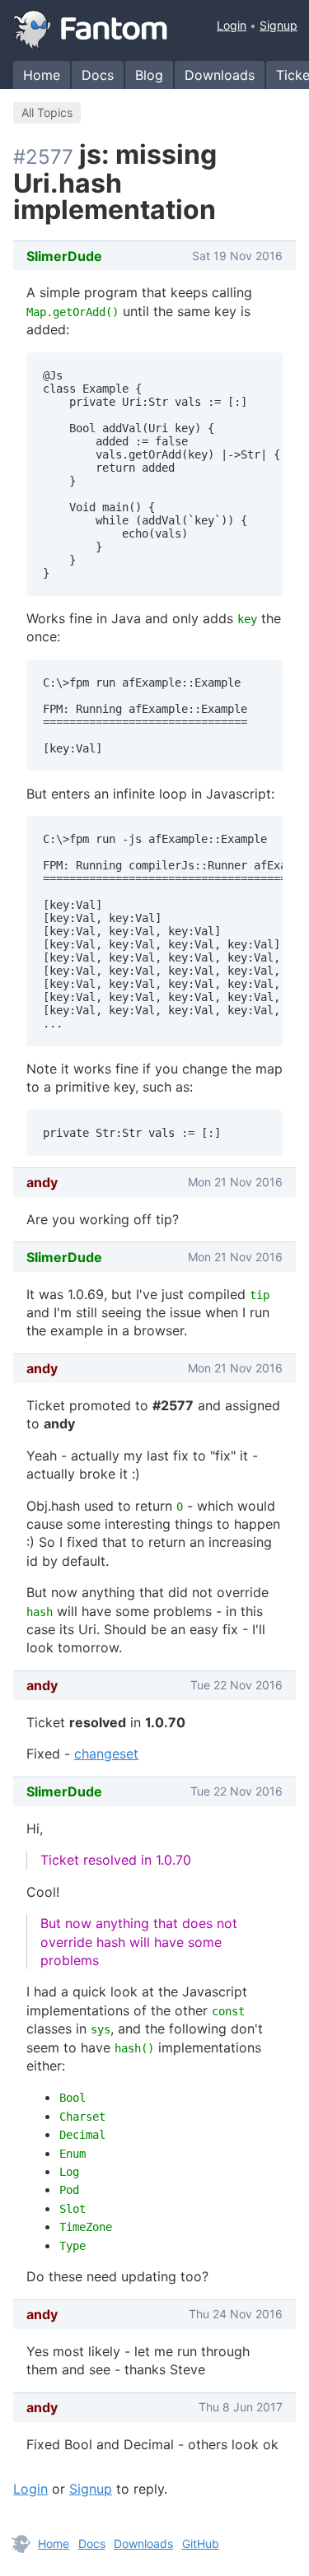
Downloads (220, 75)
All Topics (47, 112)
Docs (98, 75)
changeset (106, 1754)
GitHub (201, 2543)
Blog (149, 75)
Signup (279, 25)
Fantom (91, 30)
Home (42, 75)
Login (232, 25)
